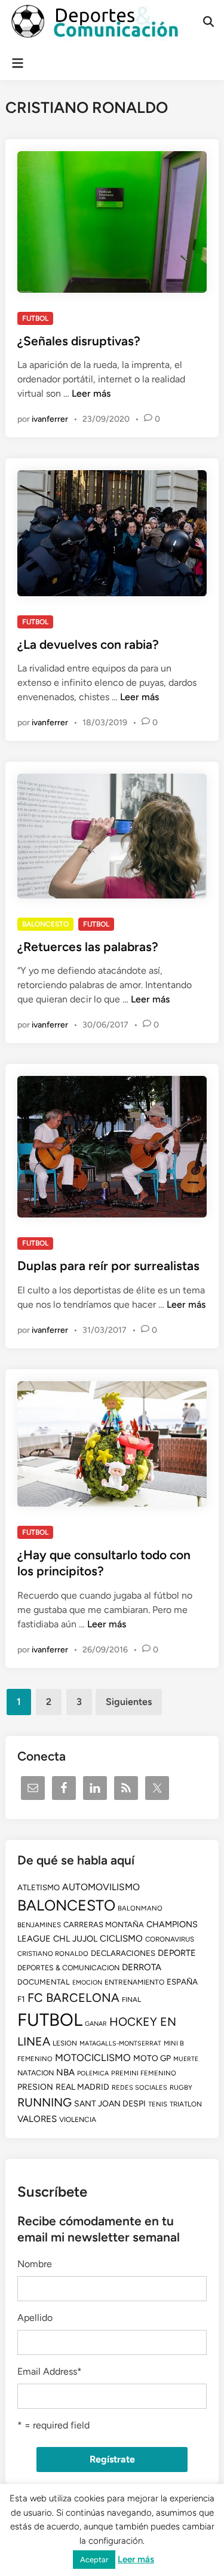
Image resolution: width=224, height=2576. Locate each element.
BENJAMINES (39, 1925)
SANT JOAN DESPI (110, 2104)
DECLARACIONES (123, 1953)
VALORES (37, 2119)
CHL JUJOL (75, 1939)
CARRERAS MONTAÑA (104, 1925)
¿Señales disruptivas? (79, 341)
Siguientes (129, 1702)
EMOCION (87, 1982)
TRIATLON (186, 2104)
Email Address (50, 2371)
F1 (21, 1999)
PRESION (35, 2087)
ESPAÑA (182, 1982)
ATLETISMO (39, 1887)
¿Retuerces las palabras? (88, 947)
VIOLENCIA (78, 2120)
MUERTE (186, 2059)
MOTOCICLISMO (93, 2057)
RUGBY (181, 2087)
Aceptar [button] (94, 2560)
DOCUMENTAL (44, 1982)
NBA (65, 2072)
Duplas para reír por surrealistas (108, 1266)
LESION (65, 2043)
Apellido (35, 2318)
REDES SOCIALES (139, 2088)
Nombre (35, 2264)
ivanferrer (50, 419)
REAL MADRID (82, 2087)
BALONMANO (140, 1908)
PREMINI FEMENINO (144, 2073)
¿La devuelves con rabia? (88, 644)
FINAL (131, 2000)
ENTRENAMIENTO (134, 1982)
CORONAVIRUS (170, 1939)
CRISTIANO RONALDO (53, 1954)
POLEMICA (93, 2073)
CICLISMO (121, 1939)
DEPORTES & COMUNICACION (68, 1968)
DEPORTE (177, 1953)
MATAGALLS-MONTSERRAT (120, 2043)
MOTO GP (152, 2058)
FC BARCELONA (73, 1998)
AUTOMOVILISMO (101, 1887)
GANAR (96, 2024)
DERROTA (142, 1967)
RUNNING (45, 2102)
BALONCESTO (45, 924)
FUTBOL (35, 318)
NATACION (36, 2073)
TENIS (158, 2104)
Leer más (91, 393)
